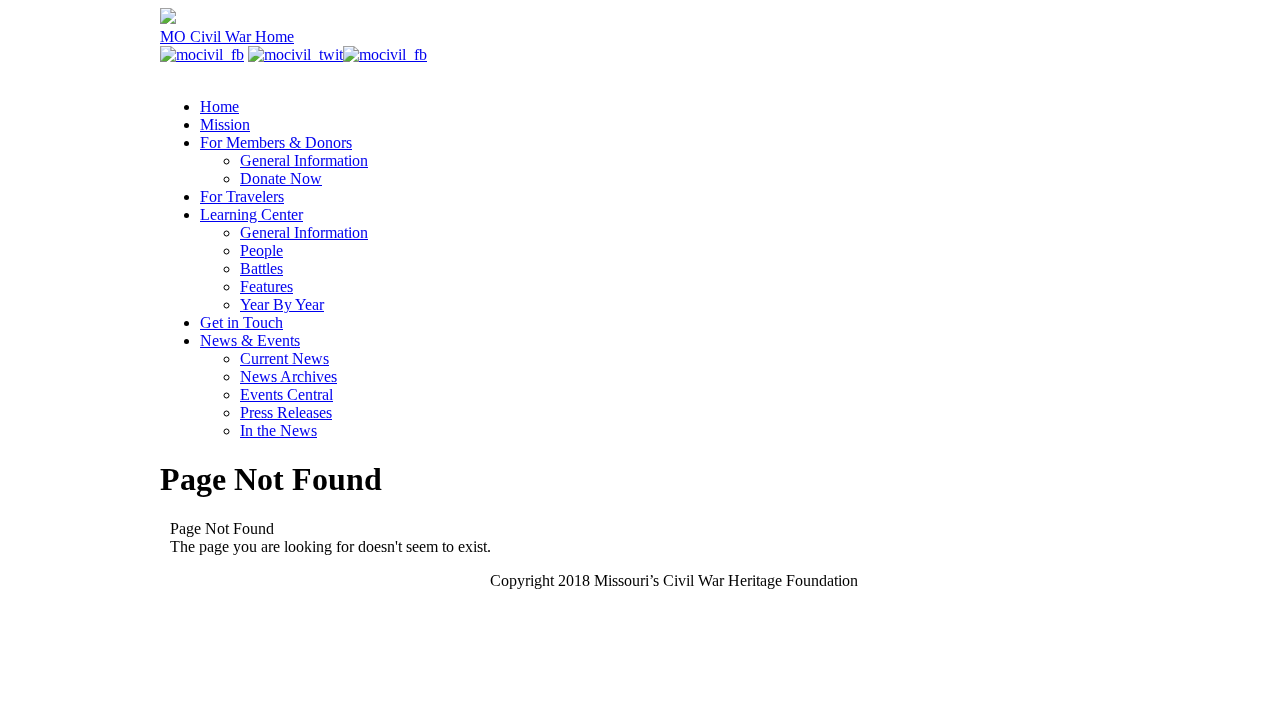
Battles (261, 268)
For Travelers (242, 196)
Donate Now (281, 178)
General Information (304, 160)
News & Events (250, 340)
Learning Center (251, 214)
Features (266, 286)
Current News (284, 358)
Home (219, 106)
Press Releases (286, 412)
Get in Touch (241, 322)
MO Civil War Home (227, 36)
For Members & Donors (276, 142)
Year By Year (282, 304)
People (261, 250)
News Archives (288, 376)
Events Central (286, 394)
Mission (225, 124)
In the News (278, 430)
